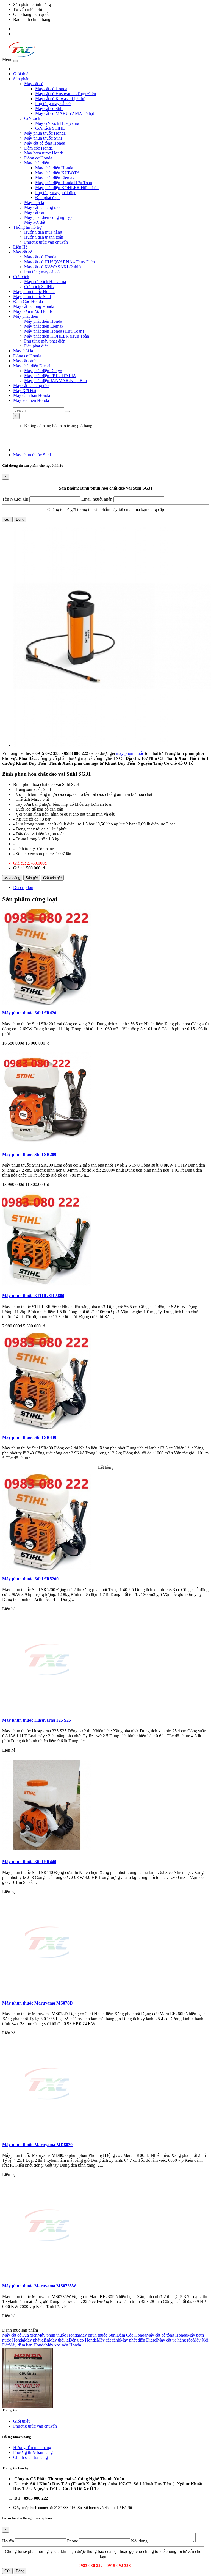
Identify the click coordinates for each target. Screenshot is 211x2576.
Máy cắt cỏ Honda (51, 89)
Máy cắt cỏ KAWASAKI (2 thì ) (52, 267)
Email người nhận (97, 499)
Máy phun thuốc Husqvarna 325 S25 (37, 1720)
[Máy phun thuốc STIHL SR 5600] (47, 1286)
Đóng (20, 519)
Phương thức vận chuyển (46, 242)
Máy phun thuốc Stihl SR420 (29, 1013)
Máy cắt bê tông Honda (45, 143)
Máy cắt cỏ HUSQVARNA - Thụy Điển (59, 262)
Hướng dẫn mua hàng (43, 232)
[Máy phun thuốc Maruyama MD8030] (47, 2135)
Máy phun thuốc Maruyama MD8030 (37, 2145)
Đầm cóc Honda (38, 148)
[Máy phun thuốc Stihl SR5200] (47, 1569)
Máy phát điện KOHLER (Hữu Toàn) (57, 336)
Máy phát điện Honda (54, 168)
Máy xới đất (35, 222)
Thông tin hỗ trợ (27, 227)
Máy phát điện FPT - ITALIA (50, 376)
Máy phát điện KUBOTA (58, 173)
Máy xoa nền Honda (31, 400)
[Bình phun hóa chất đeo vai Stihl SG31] (111, 637)
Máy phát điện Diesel (32, 366)
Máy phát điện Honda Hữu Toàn (64, 183)
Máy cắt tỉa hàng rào (42, 207)
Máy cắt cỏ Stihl (49, 108)
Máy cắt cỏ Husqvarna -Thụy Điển (66, 94)
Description (23, 887)
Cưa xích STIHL (50, 128)
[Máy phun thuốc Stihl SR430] (47, 1428)
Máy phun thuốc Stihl (43, 138)
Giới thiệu (22, 74)
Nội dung (139, 2541)
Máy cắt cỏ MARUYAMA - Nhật (65, 113)
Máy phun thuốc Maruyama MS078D (38, 2003)
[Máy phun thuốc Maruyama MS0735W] (47, 2276)
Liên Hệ (20, 247)
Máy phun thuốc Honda (45, 133)
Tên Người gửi (15, 499)
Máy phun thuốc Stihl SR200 (29, 1154)
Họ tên (8, 2541)
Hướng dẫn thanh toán (44, 237)
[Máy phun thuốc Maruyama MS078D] (47, 1993)
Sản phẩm (22, 79)
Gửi (7, 519)
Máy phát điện (37, 163)
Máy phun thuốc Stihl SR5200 (30, 1579)
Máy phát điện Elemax (55, 178)
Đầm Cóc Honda (28, 301)
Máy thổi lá (34, 202)
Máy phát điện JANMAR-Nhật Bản (55, 381)
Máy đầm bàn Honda (32, 395)
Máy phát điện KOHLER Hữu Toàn (67, 188)
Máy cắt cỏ (34, 84)
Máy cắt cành (36, 212)
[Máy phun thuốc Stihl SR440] (47, 1852)
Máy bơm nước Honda (44, 153)
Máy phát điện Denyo (43, 371)
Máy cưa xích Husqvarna (57, 123)
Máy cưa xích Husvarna (45, 282)
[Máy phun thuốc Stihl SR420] (47, 1003)
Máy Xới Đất (25, 390)
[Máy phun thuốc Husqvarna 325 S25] (47, 1711)
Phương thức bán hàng (33, 2452)
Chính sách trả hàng (30, 2457)
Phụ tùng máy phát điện (56, 193)
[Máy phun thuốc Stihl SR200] (47, 1145)
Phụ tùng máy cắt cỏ (53, 103)
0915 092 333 (25, 34)
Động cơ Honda (38, 158)
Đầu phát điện (47, 198)
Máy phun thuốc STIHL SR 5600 (33, 1296)
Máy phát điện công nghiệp (48, 217)
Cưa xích (32, 118)
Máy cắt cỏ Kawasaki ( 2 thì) (60, 99)
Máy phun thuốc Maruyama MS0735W (39, 2286)
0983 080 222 (25, 29)
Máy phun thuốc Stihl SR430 (29, 1437)
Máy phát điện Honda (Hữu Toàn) (54, 331)
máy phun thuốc (130, 753)
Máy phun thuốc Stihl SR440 (29, 1862)
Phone (73, 2541)
